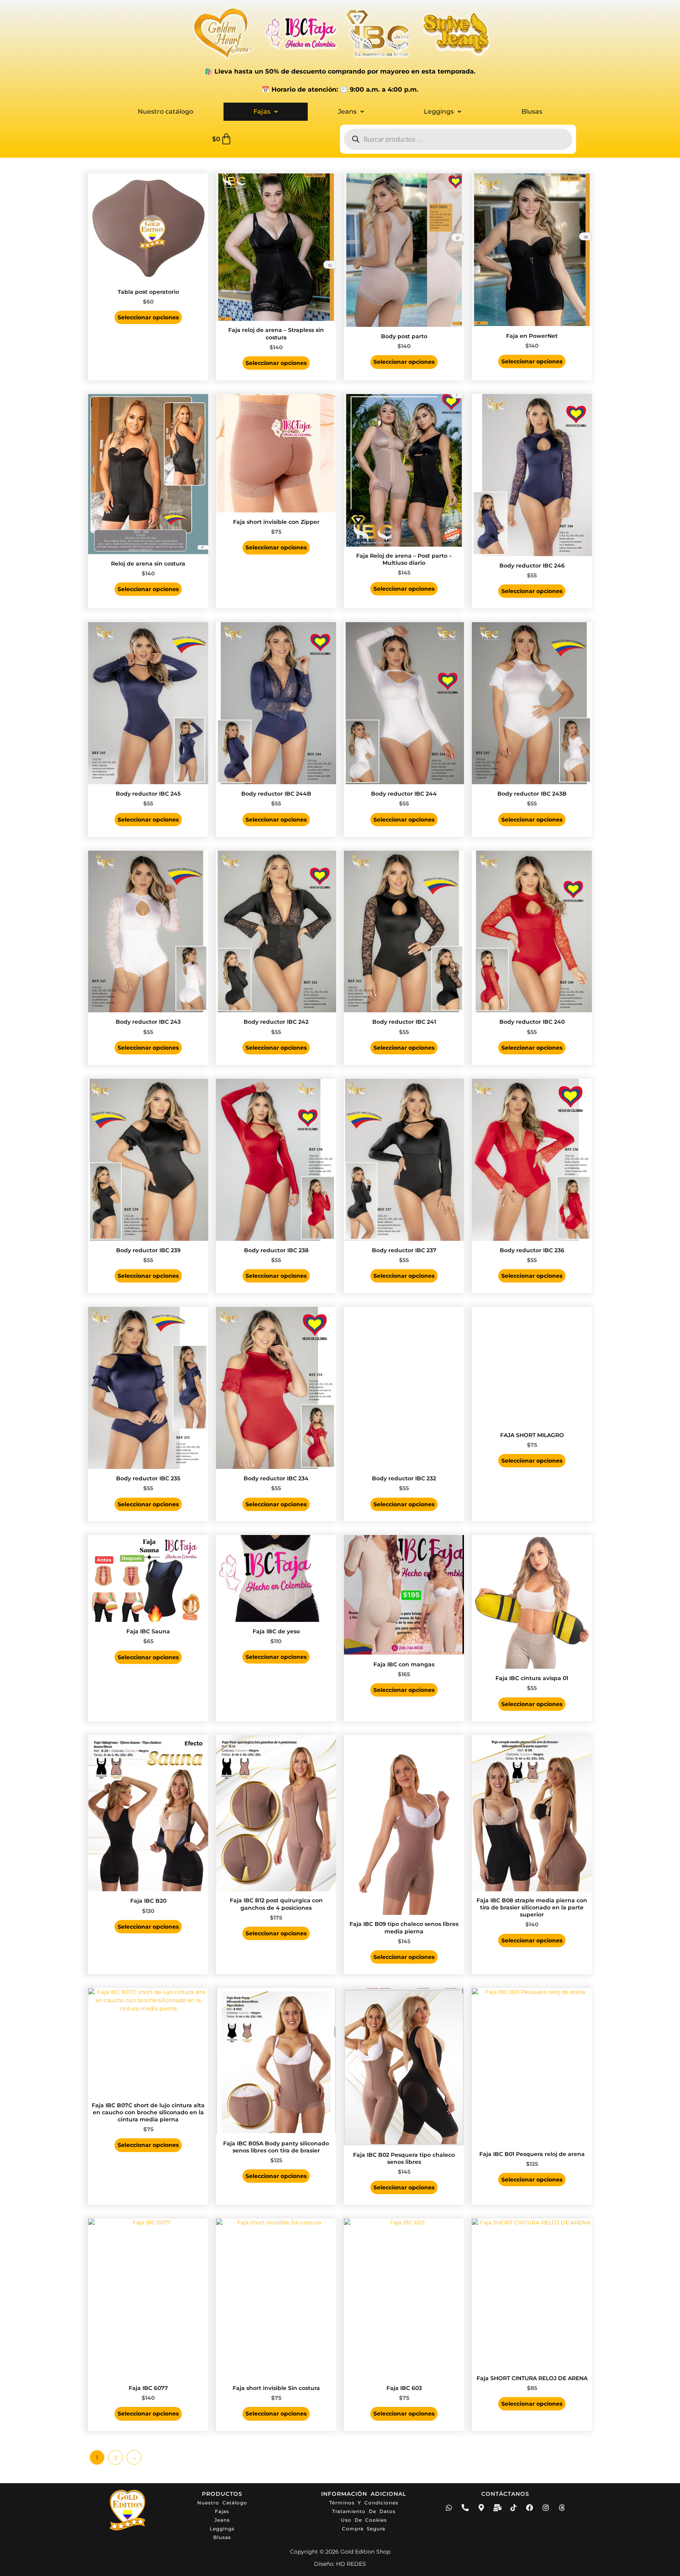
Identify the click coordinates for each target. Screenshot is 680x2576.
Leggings (439, 111)
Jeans (347, 111)
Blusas (532, 111)
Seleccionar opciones (148, 317)
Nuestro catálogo (165, 111)
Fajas (262, 111)
